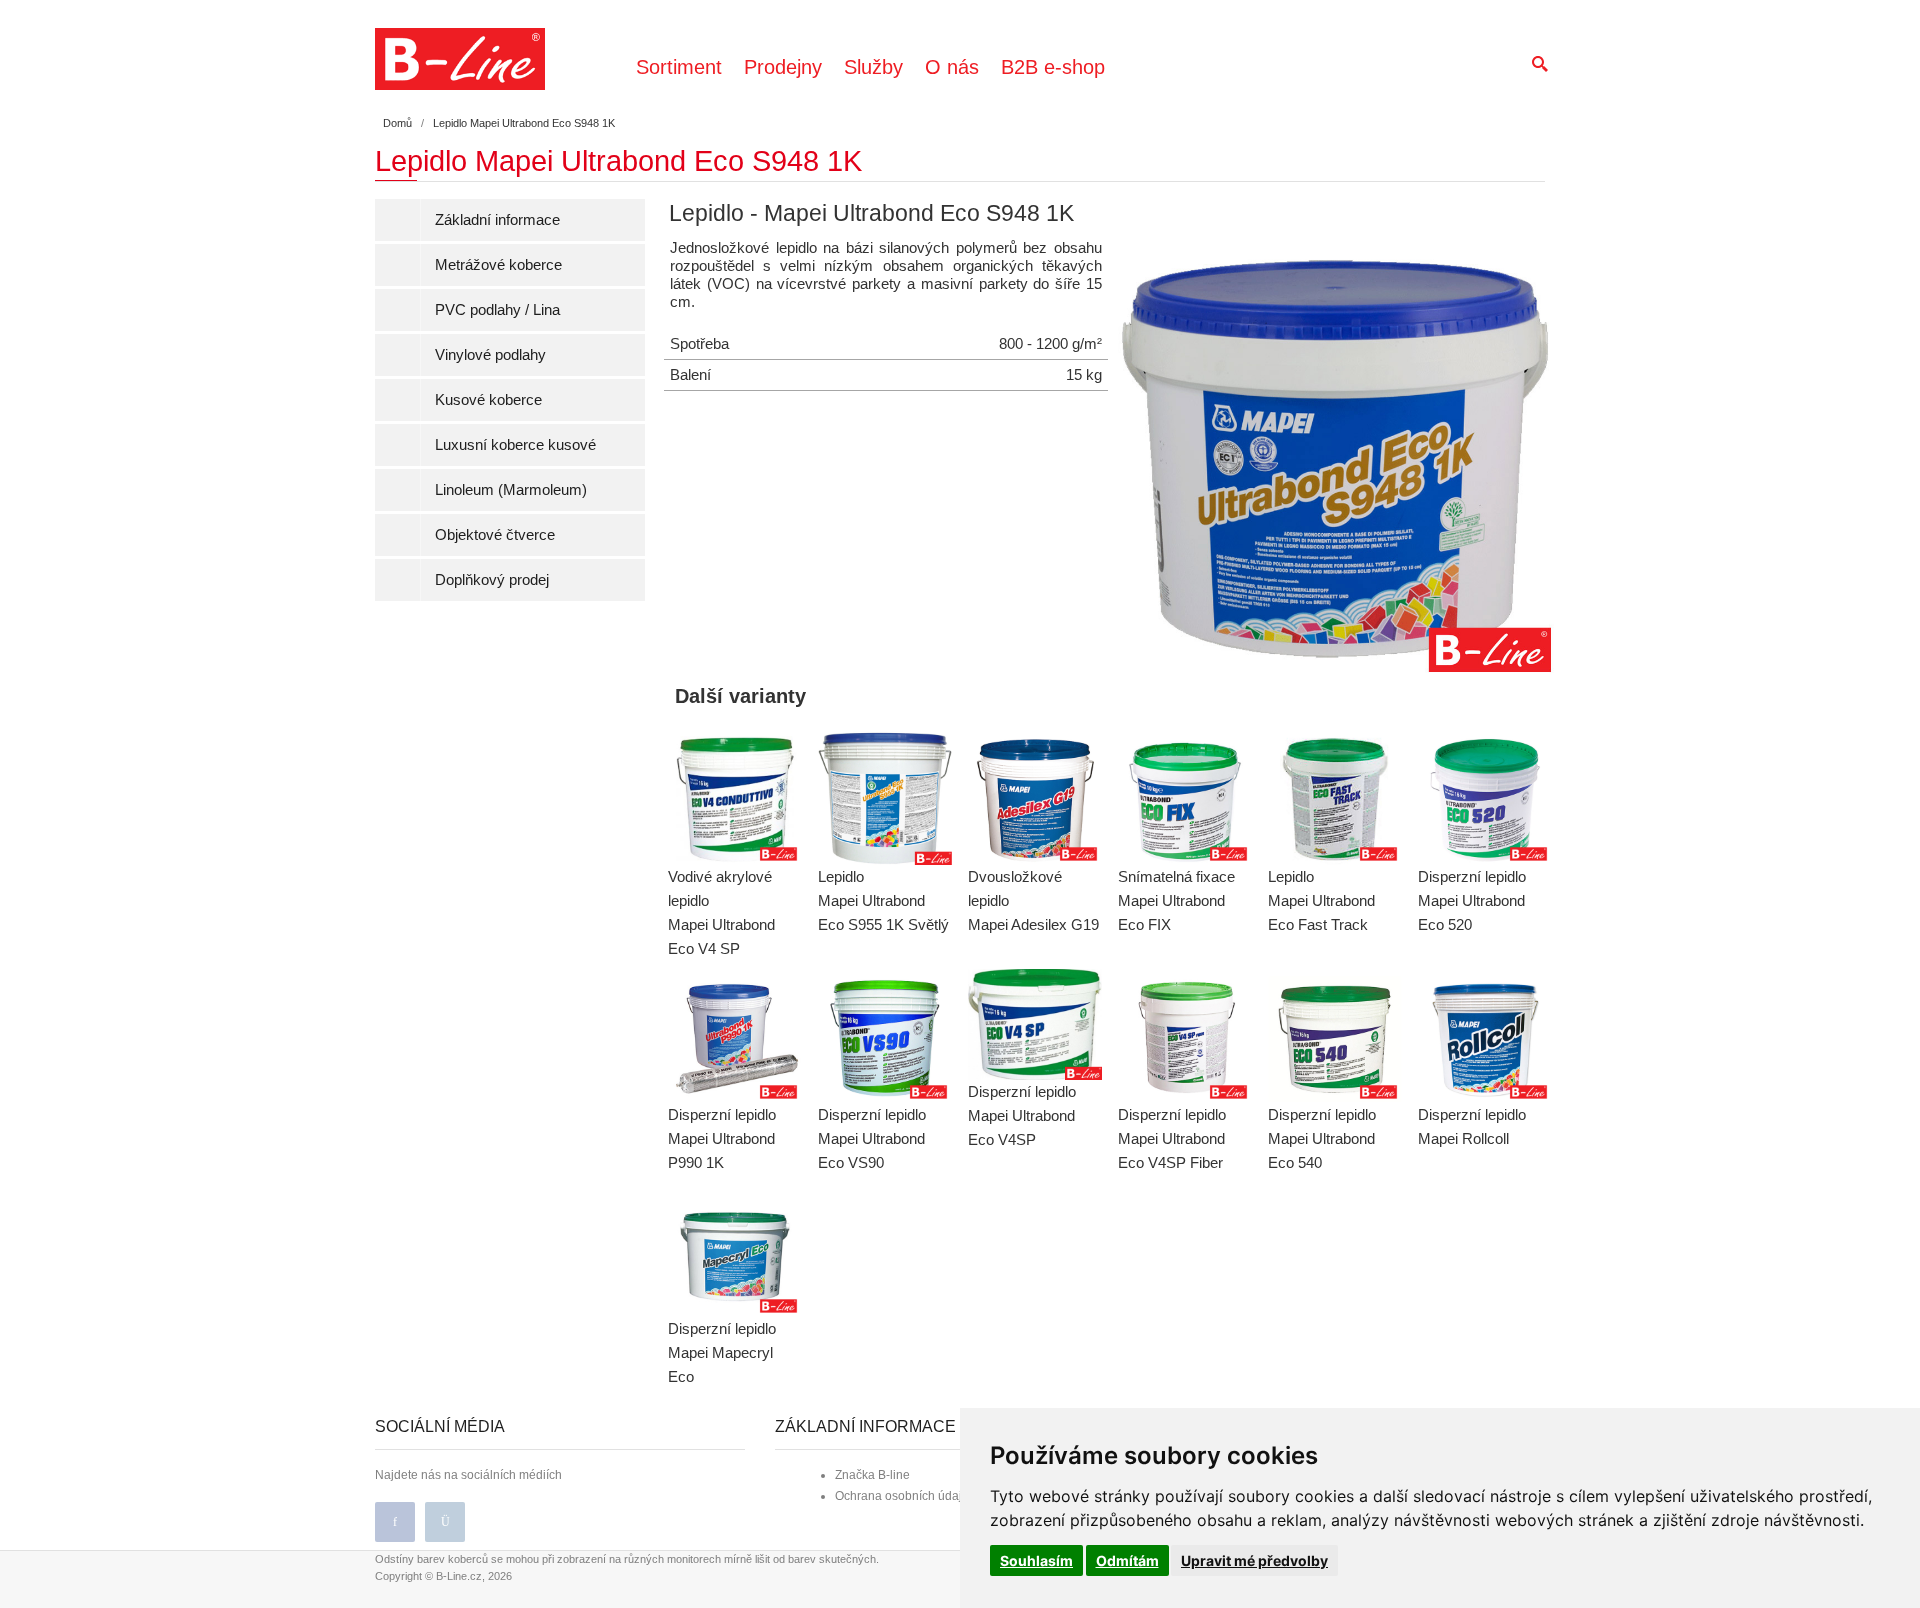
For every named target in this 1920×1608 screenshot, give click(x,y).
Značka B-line (872, 1475)
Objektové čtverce (495, 534)
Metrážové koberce (498, 264)
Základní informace (497, 219)
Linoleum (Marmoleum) (511, 489)
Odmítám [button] (1127, 1560)
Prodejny (783, 67)
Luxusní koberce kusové (515, 444)
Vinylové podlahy (490, 354)
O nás (952, 67)
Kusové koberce (488, 399)
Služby (873, 67)
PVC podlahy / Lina (497, 309)
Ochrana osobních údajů (902, 1496)
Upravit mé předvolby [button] (1254, 1560)
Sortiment (679, 67)
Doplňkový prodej (492, 579)
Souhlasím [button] (1036, 1560)
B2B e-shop (1053, 67)
